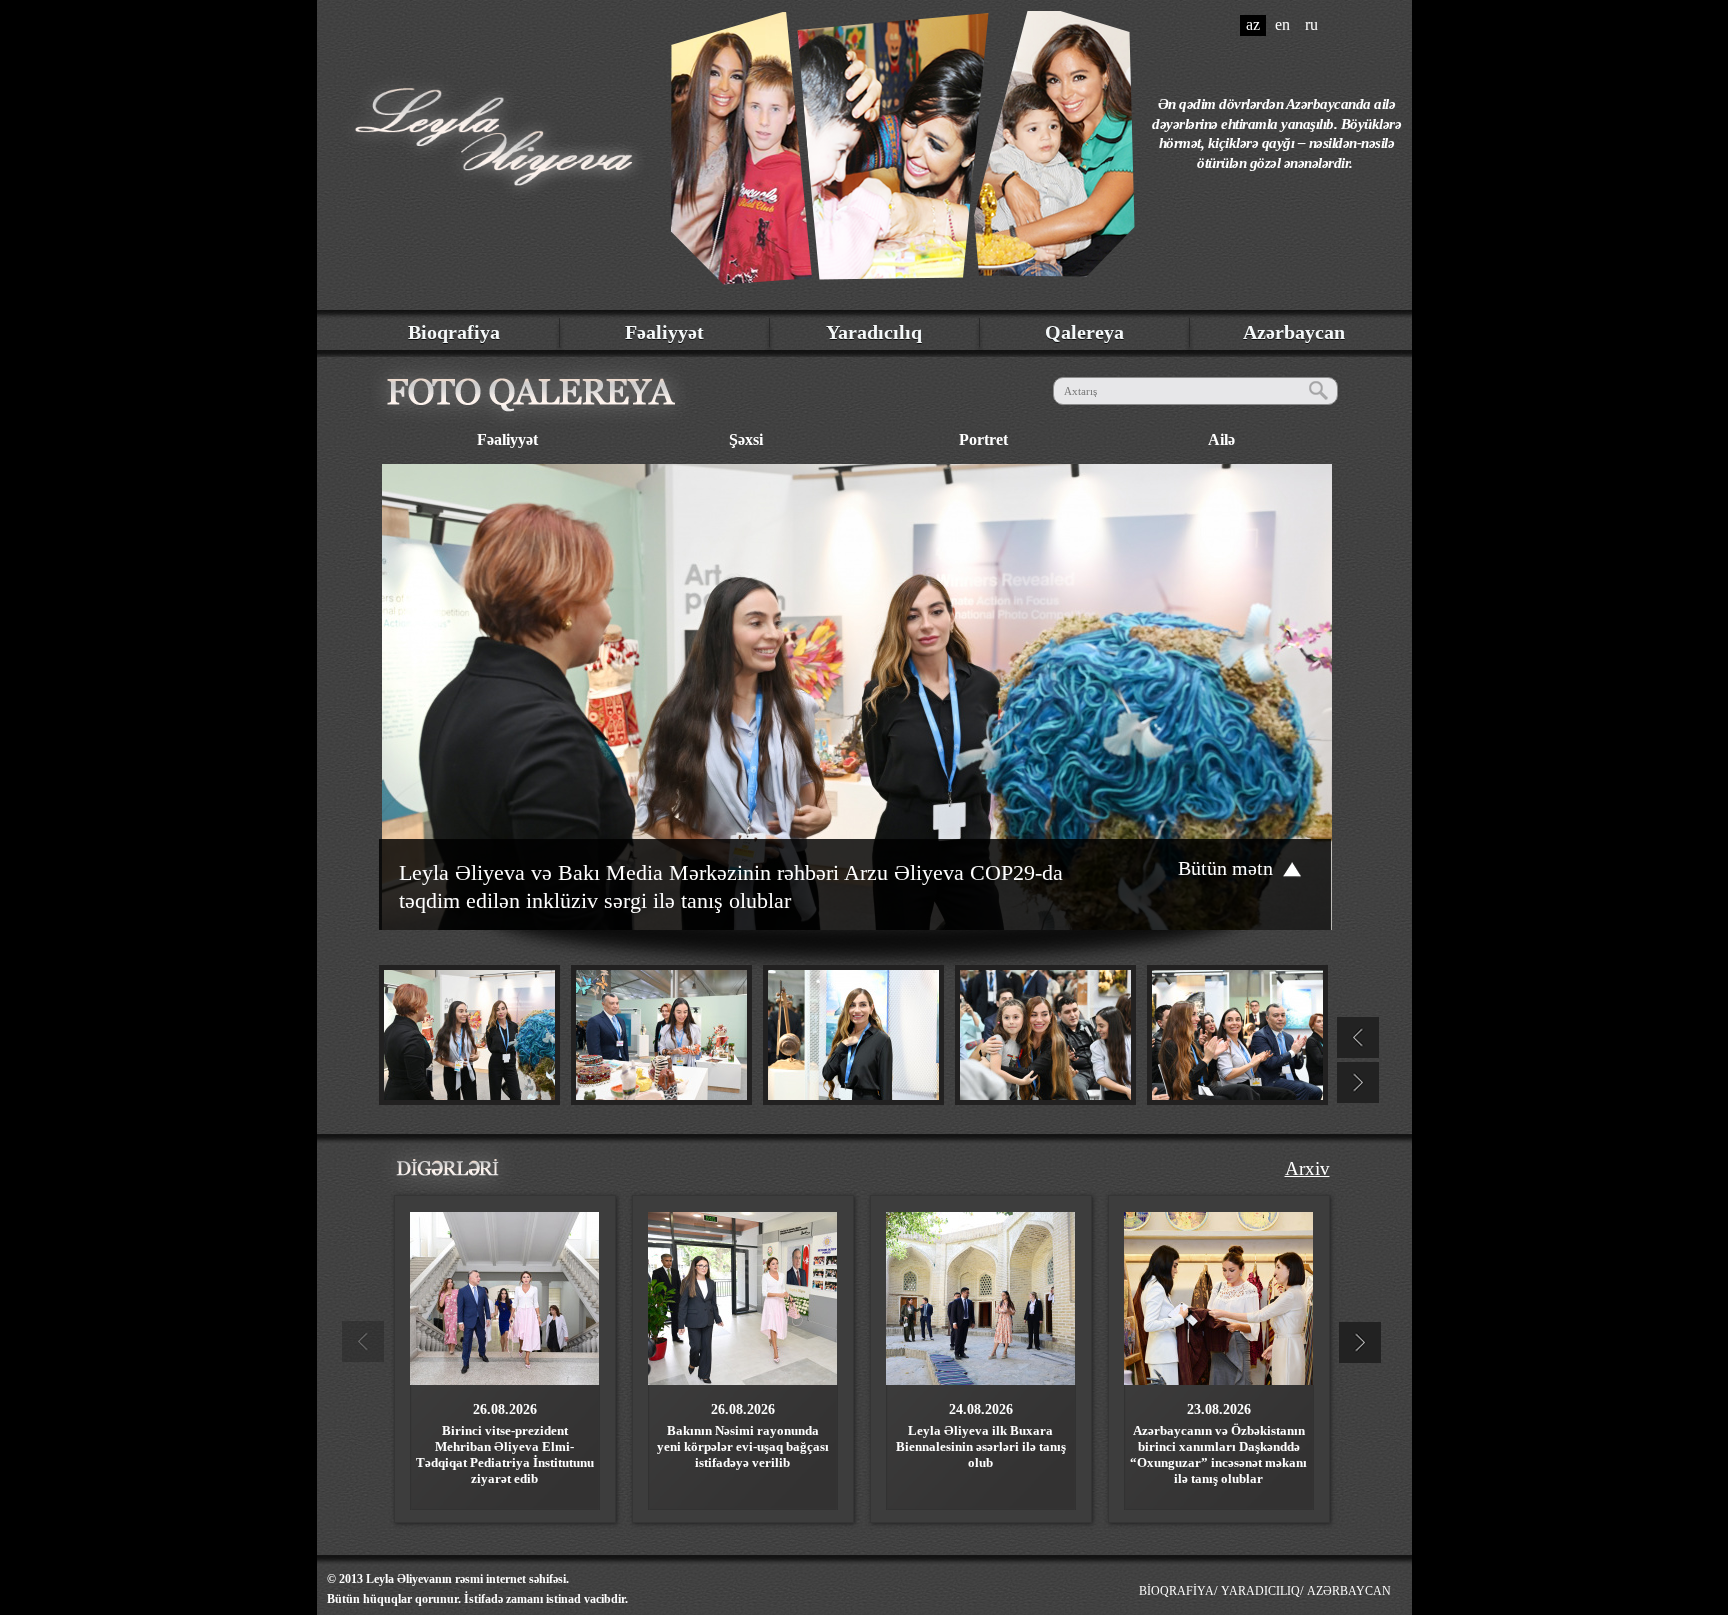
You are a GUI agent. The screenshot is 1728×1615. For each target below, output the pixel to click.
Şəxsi (746, 439)
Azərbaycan (1294, 332)
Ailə (1221, 439)
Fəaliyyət (664, 332)
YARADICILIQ (1260, 1591)
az (1253, 24)
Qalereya (1084, 332)
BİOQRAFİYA (1176, 1591)
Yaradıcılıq (874, 332)
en (1282, 24)
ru (1311, 24)
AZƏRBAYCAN (1349, 1591)
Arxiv (1307, 1168)
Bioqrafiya (454, 332)
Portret (983, 439)
